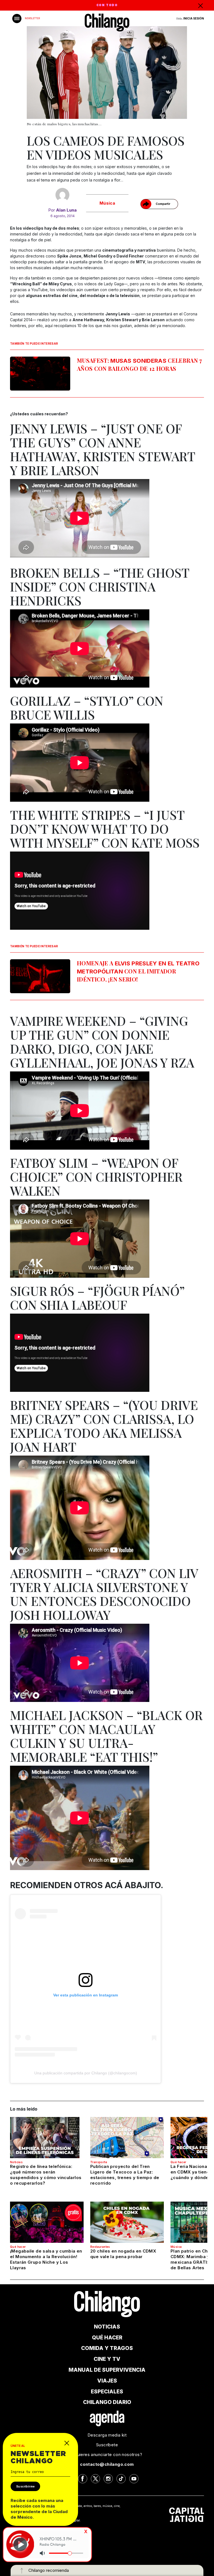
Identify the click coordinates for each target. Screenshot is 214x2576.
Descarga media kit (107, 2435)
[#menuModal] (17, 19)
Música (107, 203)
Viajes (107, 2381)
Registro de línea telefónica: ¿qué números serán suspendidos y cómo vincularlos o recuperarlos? (46, 2175)
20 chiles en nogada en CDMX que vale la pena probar (123, 2254)
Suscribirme (25, 2486)
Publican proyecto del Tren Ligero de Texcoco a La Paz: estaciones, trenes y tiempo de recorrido (125, 2175)
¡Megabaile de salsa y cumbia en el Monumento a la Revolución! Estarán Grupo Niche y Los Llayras (46, 2259)
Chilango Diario (107, 2402)
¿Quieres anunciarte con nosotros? (107, 2454)
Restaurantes (100, 2247)
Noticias (16, 2162)
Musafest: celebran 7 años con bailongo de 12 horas (140, 364)
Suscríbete (107, 2445)
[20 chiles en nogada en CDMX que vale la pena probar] (127, 2222)
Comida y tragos (107, 2348)
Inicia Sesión (194, 18)
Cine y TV (107, 2359)
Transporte (99, 2162)
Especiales (107, 2392)
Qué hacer (178, 2162)
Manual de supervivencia (107, 2370)
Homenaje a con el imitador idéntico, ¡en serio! (138, 971)
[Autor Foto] (62, 195)
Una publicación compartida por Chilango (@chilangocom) (86, 2073)
